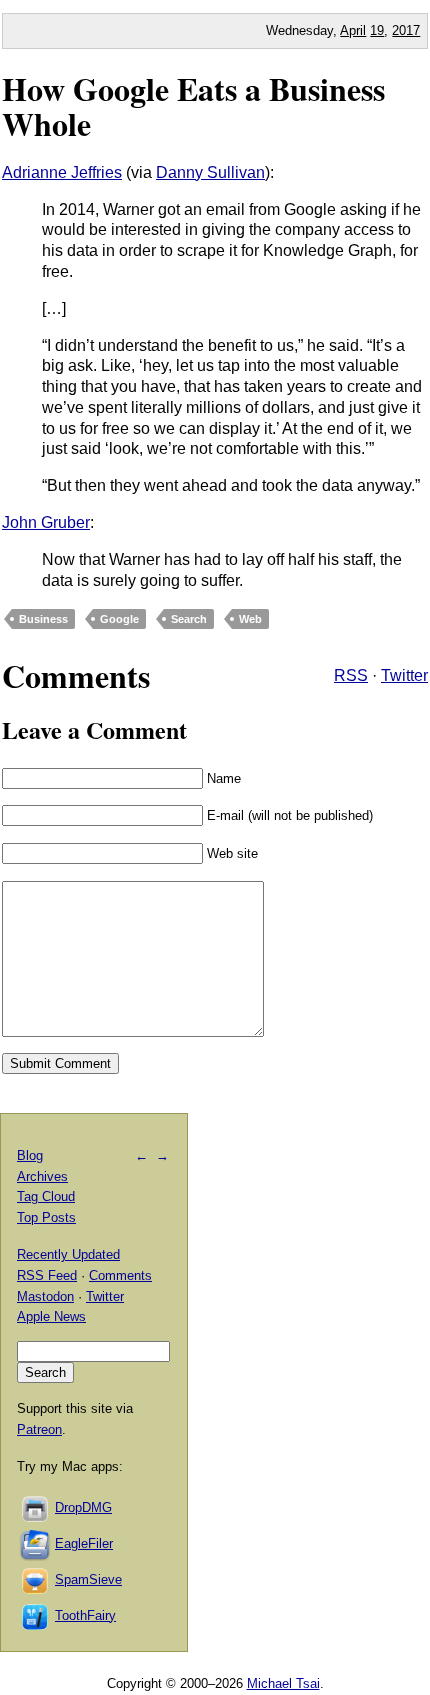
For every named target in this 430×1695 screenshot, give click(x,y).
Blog (30, 1155)
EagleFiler (84, 1543)
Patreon (39, 1429)
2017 (406, 30)
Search (189, 619)
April (353, 30)
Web (250, 619)
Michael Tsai (283, 1683)
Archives (42, 1176)
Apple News (51, 1316)
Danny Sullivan (210, 172)
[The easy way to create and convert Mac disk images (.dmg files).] (36, 1507)
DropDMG (83, 1507)
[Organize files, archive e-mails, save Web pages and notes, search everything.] (36, 1543)
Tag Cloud (46, 1196)
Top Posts (46, 1217)
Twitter (404, 675)
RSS (351, 675)
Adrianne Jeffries (62, 172)
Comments (120, 1275)
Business (43, 619)
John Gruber (46, 522)
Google (119, 619)
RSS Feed (47, 1275)
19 (377, 30)
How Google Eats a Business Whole (193, 106)
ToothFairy (85, 1615)
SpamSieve (88, 1579)
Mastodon (45, 1296)
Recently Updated (68, 1254)
